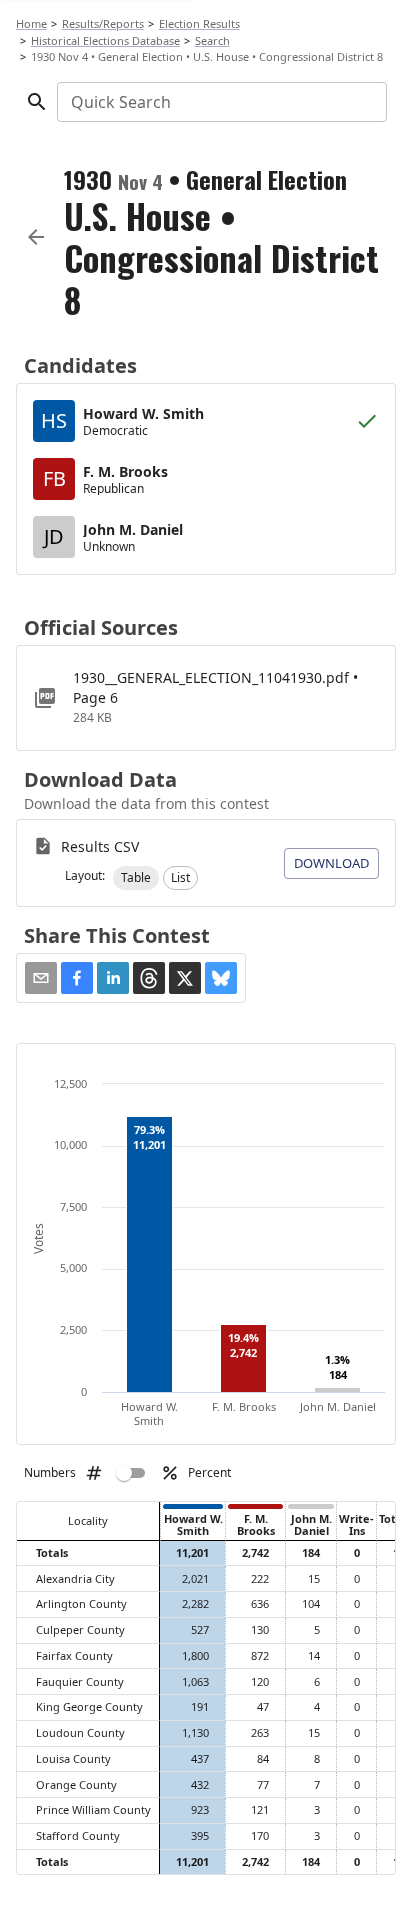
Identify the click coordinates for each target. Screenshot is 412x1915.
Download (331, 863)
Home (31, 23)
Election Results (199, 23)
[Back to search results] (36, 237)
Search (212, 40)
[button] (136, 878)
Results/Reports (103, 23)
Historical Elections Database (105, 40)
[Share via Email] (41, 978)
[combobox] (220, 102)
